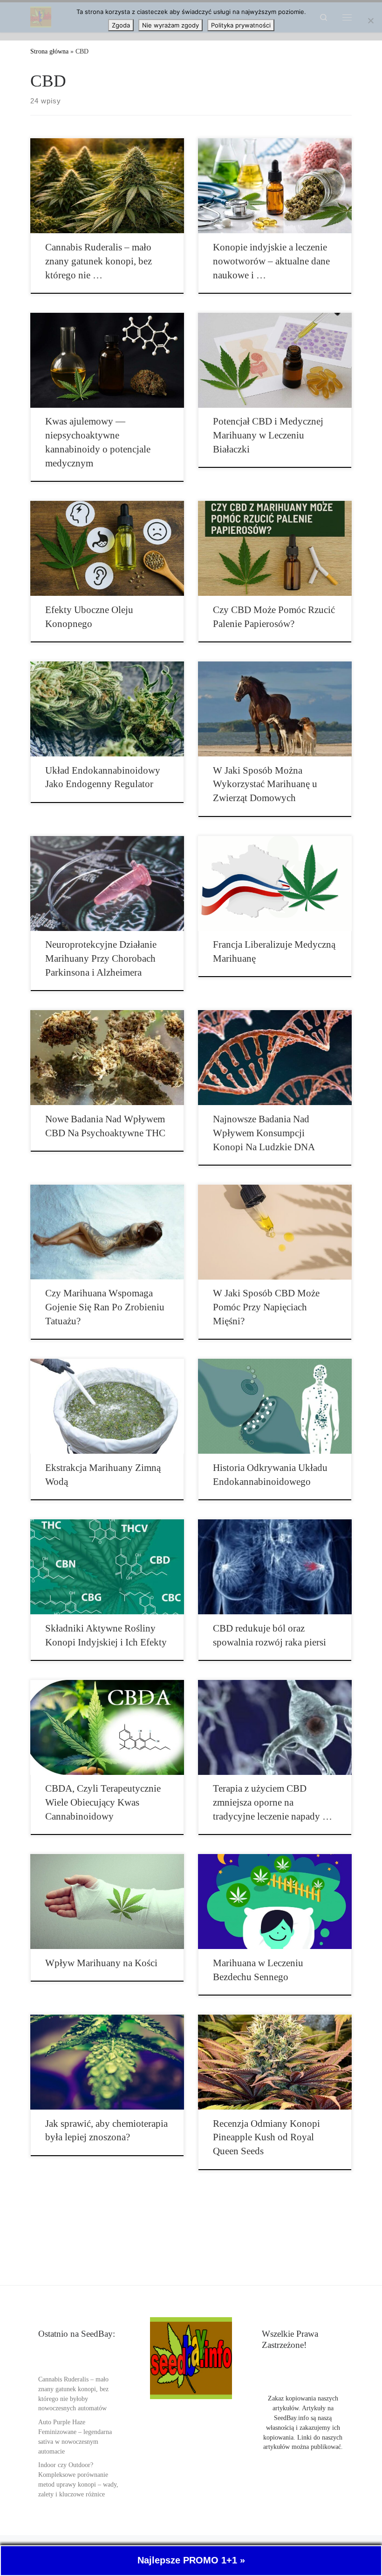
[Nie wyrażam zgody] (370, 20)
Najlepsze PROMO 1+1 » (191, 2560)
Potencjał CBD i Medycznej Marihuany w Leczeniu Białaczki (268, 435)
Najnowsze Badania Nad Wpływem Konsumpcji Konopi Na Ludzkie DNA (264, 1133)
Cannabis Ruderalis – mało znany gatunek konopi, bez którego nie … (99, 261)
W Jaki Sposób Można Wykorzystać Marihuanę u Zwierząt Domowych (265, 784)
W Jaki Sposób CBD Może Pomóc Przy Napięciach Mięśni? (266, 1307)
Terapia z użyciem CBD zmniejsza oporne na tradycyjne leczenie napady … (273, 1802)
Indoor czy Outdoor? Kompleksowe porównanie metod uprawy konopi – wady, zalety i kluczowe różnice (78, 2480)
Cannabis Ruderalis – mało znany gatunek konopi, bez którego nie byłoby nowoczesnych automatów (73, 2394)
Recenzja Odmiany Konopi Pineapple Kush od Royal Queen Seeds (266, 2138)
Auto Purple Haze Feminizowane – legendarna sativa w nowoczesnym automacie (75, 2437)
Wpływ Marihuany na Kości (101, 1963)
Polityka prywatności (241, 25)
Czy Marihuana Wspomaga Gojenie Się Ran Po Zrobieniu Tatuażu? (105, 1307)
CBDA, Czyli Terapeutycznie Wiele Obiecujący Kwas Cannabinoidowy (103, 1802)
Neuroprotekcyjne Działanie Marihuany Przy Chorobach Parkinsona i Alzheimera (101, 958)
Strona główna (49, 51)
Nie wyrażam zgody (171, 25)
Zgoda (121, 25)
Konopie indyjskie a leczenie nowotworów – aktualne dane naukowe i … (271, 261)
